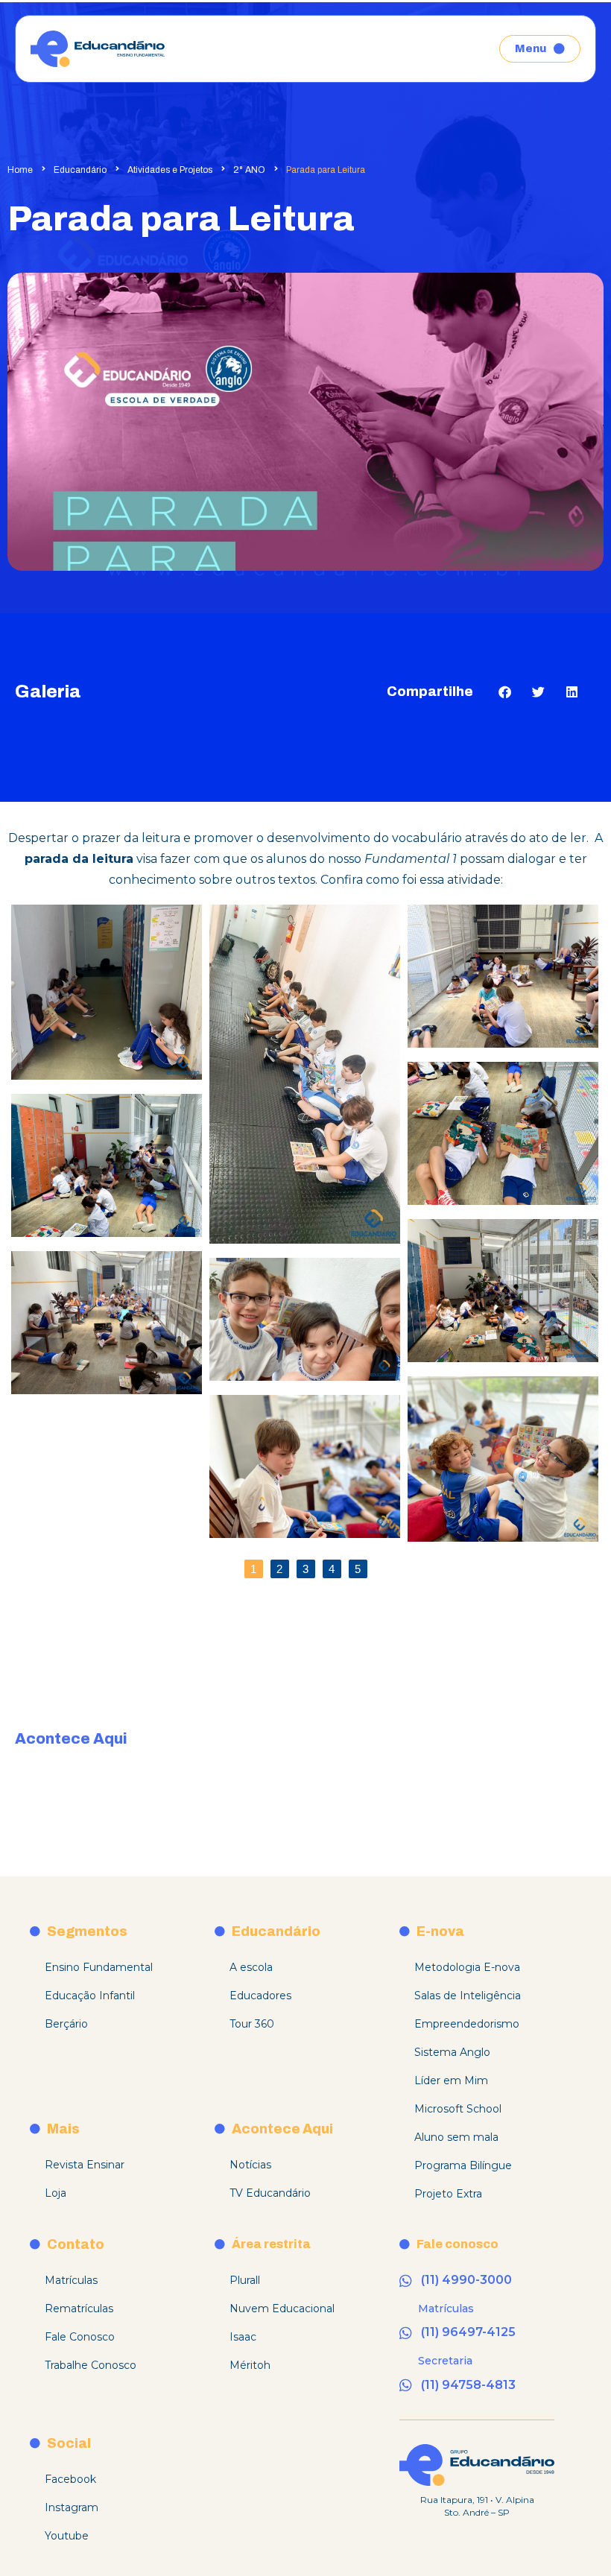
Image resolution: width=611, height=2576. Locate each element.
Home (20, 170)
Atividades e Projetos (170, 170)
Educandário (80, 170)
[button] (505, 692)
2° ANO (249, 170)
